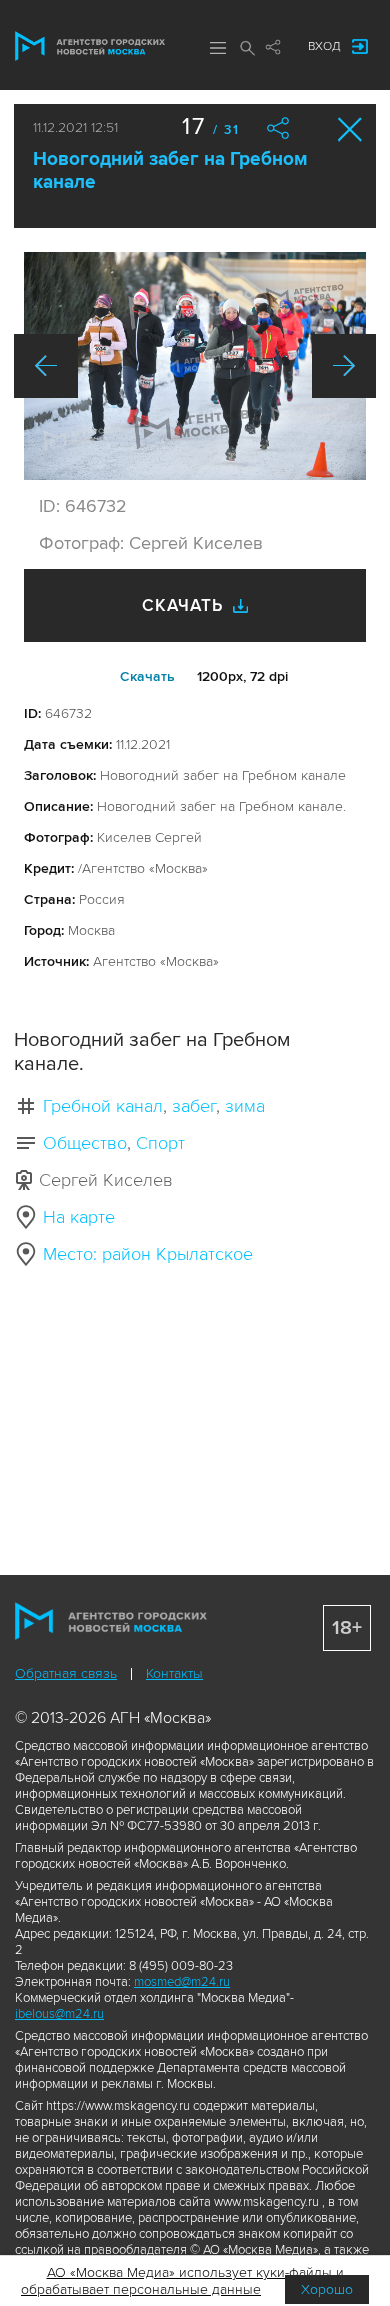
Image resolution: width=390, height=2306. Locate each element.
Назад (46, 366)
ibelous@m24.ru (59, 2014)
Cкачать (147, 676)
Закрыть (350, 129)
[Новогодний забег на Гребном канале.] (195, 366)
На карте (79, 1217)
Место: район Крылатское (148, 1254)
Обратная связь (66, 1673)
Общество (85, 1143)
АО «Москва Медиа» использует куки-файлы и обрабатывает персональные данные (182, 2281)
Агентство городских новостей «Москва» (90, 46)
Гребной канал (103, 1106)
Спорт (160, 1143)
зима (245, 1106)
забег (194, 1106)
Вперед (344, 366)
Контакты (174, 1673)
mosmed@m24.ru (182, 1982)
